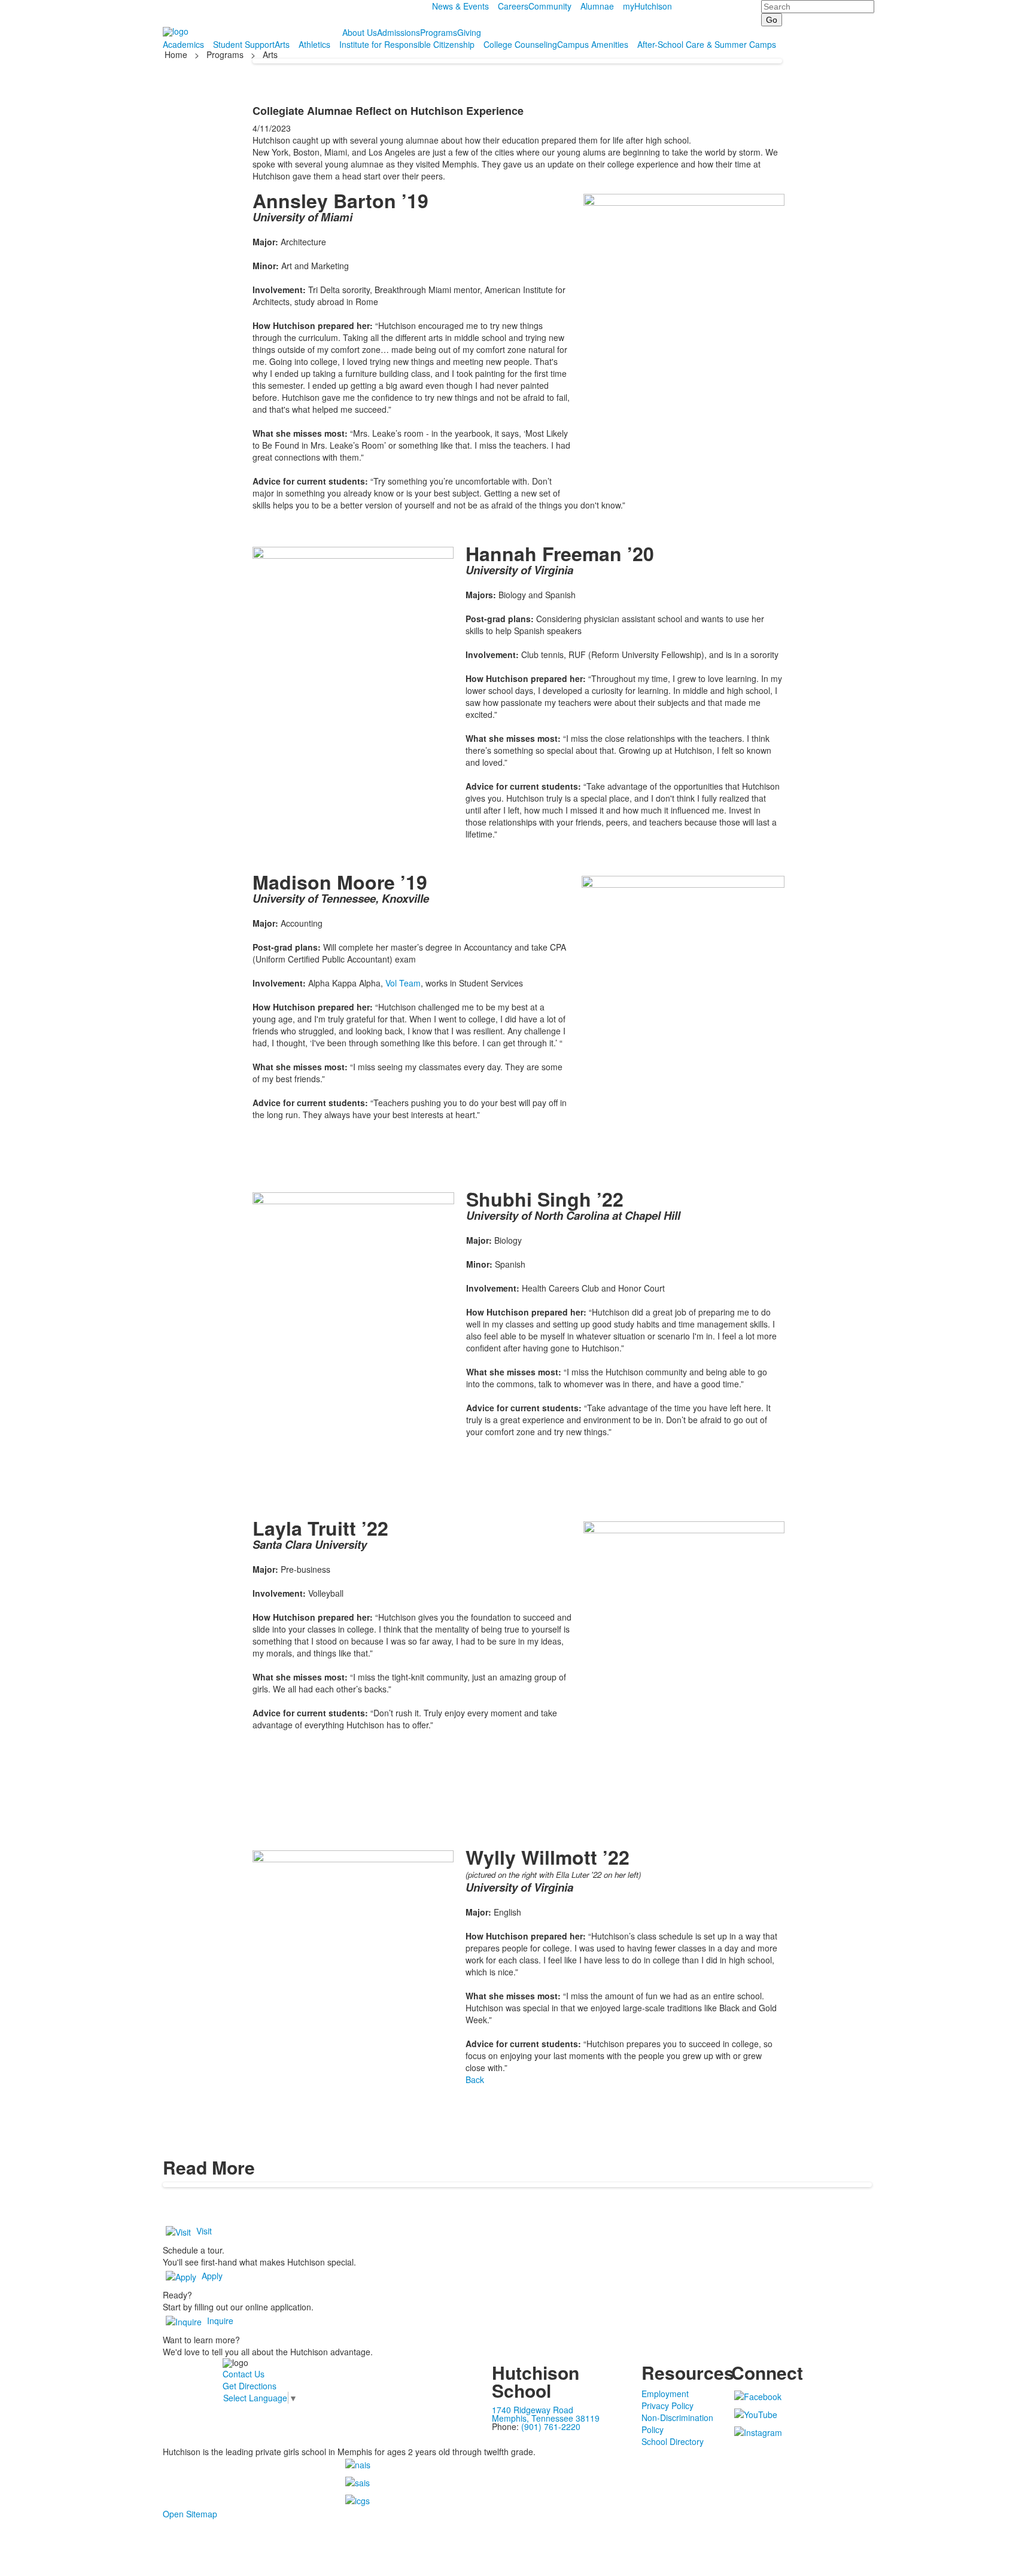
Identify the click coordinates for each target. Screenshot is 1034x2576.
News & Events (460, 6)
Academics (183, 44)
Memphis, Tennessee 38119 (546, 2418)
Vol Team (403, 983)
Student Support (244, 44)
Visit (204, 2231)
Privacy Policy (667, 2406)
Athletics (314, 44)
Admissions (399, 32)
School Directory (673, 2441)
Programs (439, 32)
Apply (212, 2276)
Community (550, 6)
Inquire (220, 2321)
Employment (665, 2394)
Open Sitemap (190, 2514)
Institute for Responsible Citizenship (407, 44)
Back (475, 2079)
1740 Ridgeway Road (533, 2410)
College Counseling (520, 44)
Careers (513, 6)
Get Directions (250, 2386)
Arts (282, 44)
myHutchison (647, 6)
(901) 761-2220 (551, 2426)
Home (177, 54)
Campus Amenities (593, 44)
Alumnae (597, 6)
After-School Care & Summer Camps (707, 44)
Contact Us (244, 2374)
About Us (360, 32)
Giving (469, 32)
